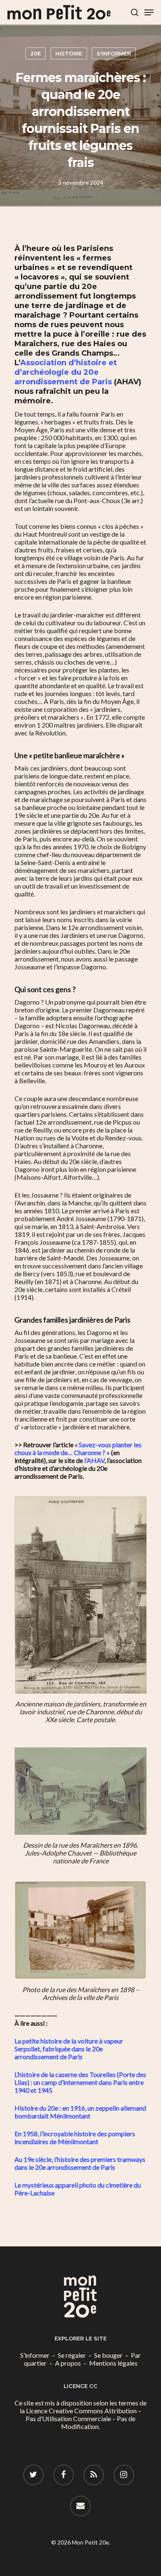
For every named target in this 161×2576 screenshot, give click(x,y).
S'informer (114, 53)
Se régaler (72, 2355)
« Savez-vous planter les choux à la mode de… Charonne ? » (78, 1448)
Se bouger (108, 2355)
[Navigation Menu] (149, 12)
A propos (68, 2363)
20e (36, 53)
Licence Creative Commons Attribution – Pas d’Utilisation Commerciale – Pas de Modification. (83, 2418)
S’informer (35, 2355)
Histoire (69, 53)
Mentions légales (113, 2363)
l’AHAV (94, 1460)
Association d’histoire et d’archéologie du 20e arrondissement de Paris (66, 372)
